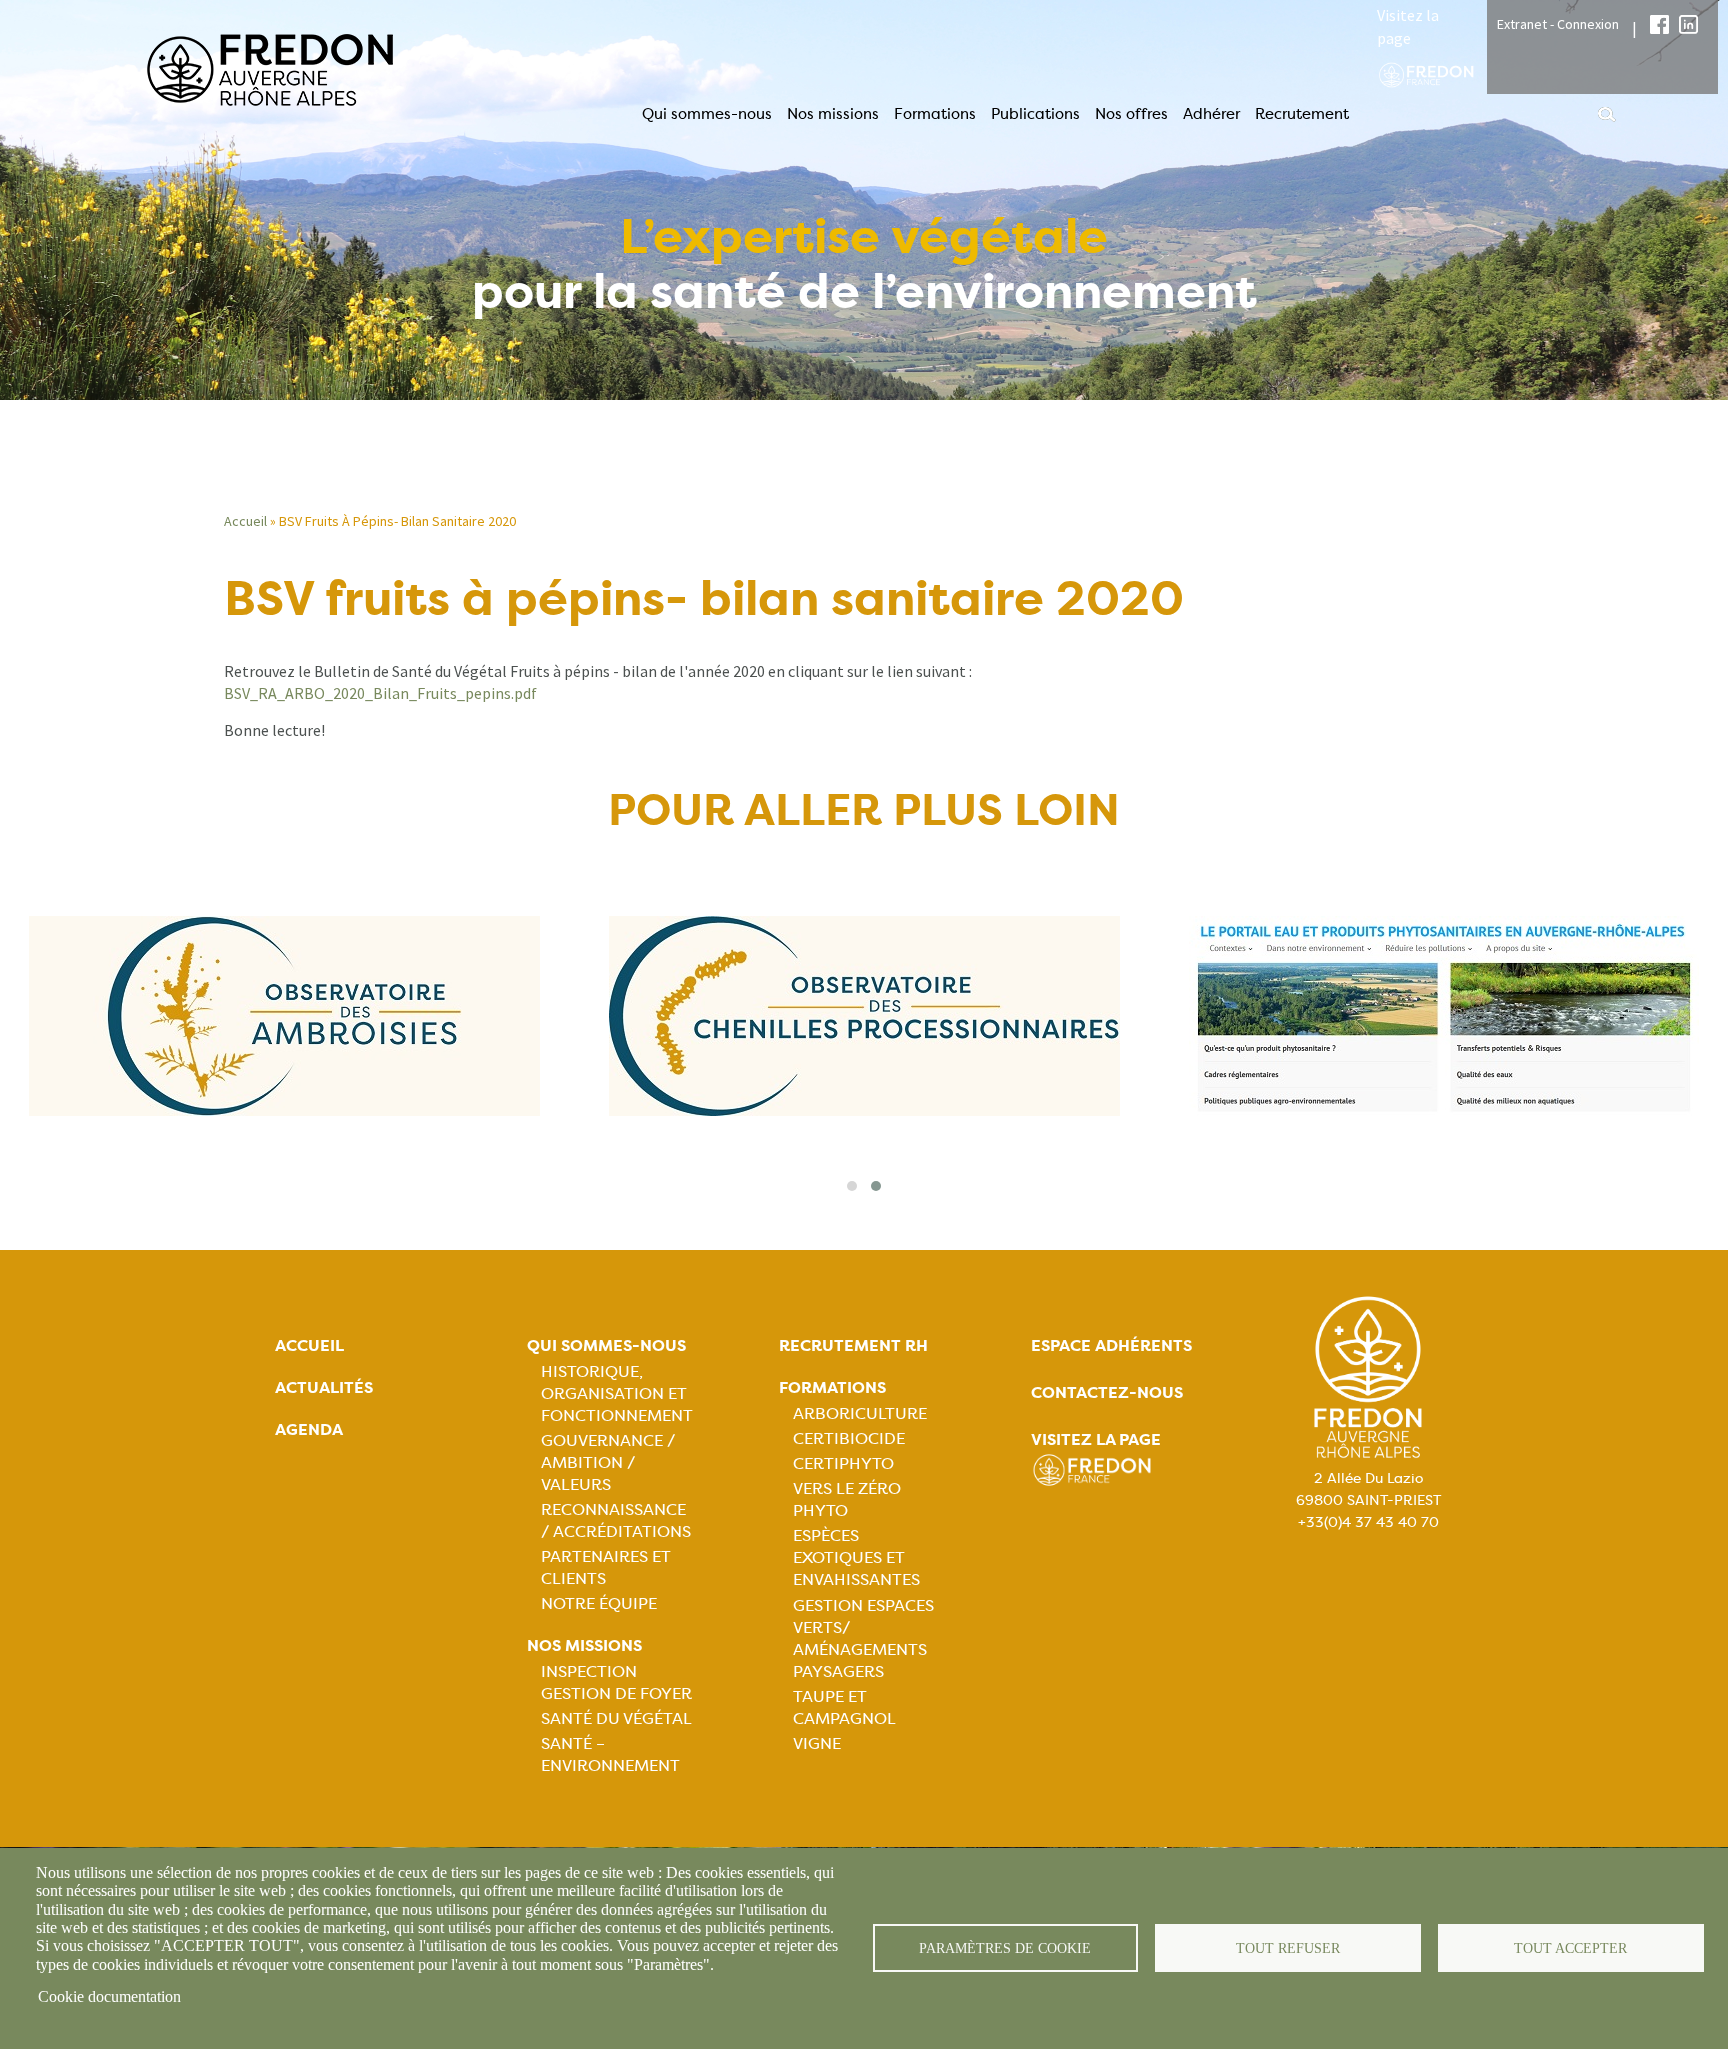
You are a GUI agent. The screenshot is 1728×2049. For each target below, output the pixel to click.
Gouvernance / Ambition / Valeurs (608, 1462)
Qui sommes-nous (707, 114)
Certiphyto (843, 1463)
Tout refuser (1288, 1948)
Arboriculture (860, 1413)
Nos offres (1131, 114)
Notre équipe (599, 1603)
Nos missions (833, 114)
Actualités (324, 1387)
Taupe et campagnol (844, 1707)
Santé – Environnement (610, 1754)
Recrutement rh (853, 1345)
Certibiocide (849, 1438)
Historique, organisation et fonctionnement (617, 1393)
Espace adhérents (1111, 1345)
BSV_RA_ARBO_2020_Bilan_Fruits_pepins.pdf (380, 693)
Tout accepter (1570, 1948)
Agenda (309, 1429)
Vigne (817, 1743)
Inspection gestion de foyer (616, 1682)
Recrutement (1302, 114)
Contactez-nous (1107, 1392)
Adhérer (1211, 114)
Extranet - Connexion (1558, 24)
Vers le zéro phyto (847, 1499)
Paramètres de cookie (1005, 1948)
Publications (1035, 114)
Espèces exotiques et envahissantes (856, 1557)
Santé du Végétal (616, 1718)
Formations (935, 114)
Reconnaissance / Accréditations (616, 1520)
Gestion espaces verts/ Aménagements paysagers (863, 1638)
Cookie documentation (109, 1996)
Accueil (245, 521)
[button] (852, 1186)
